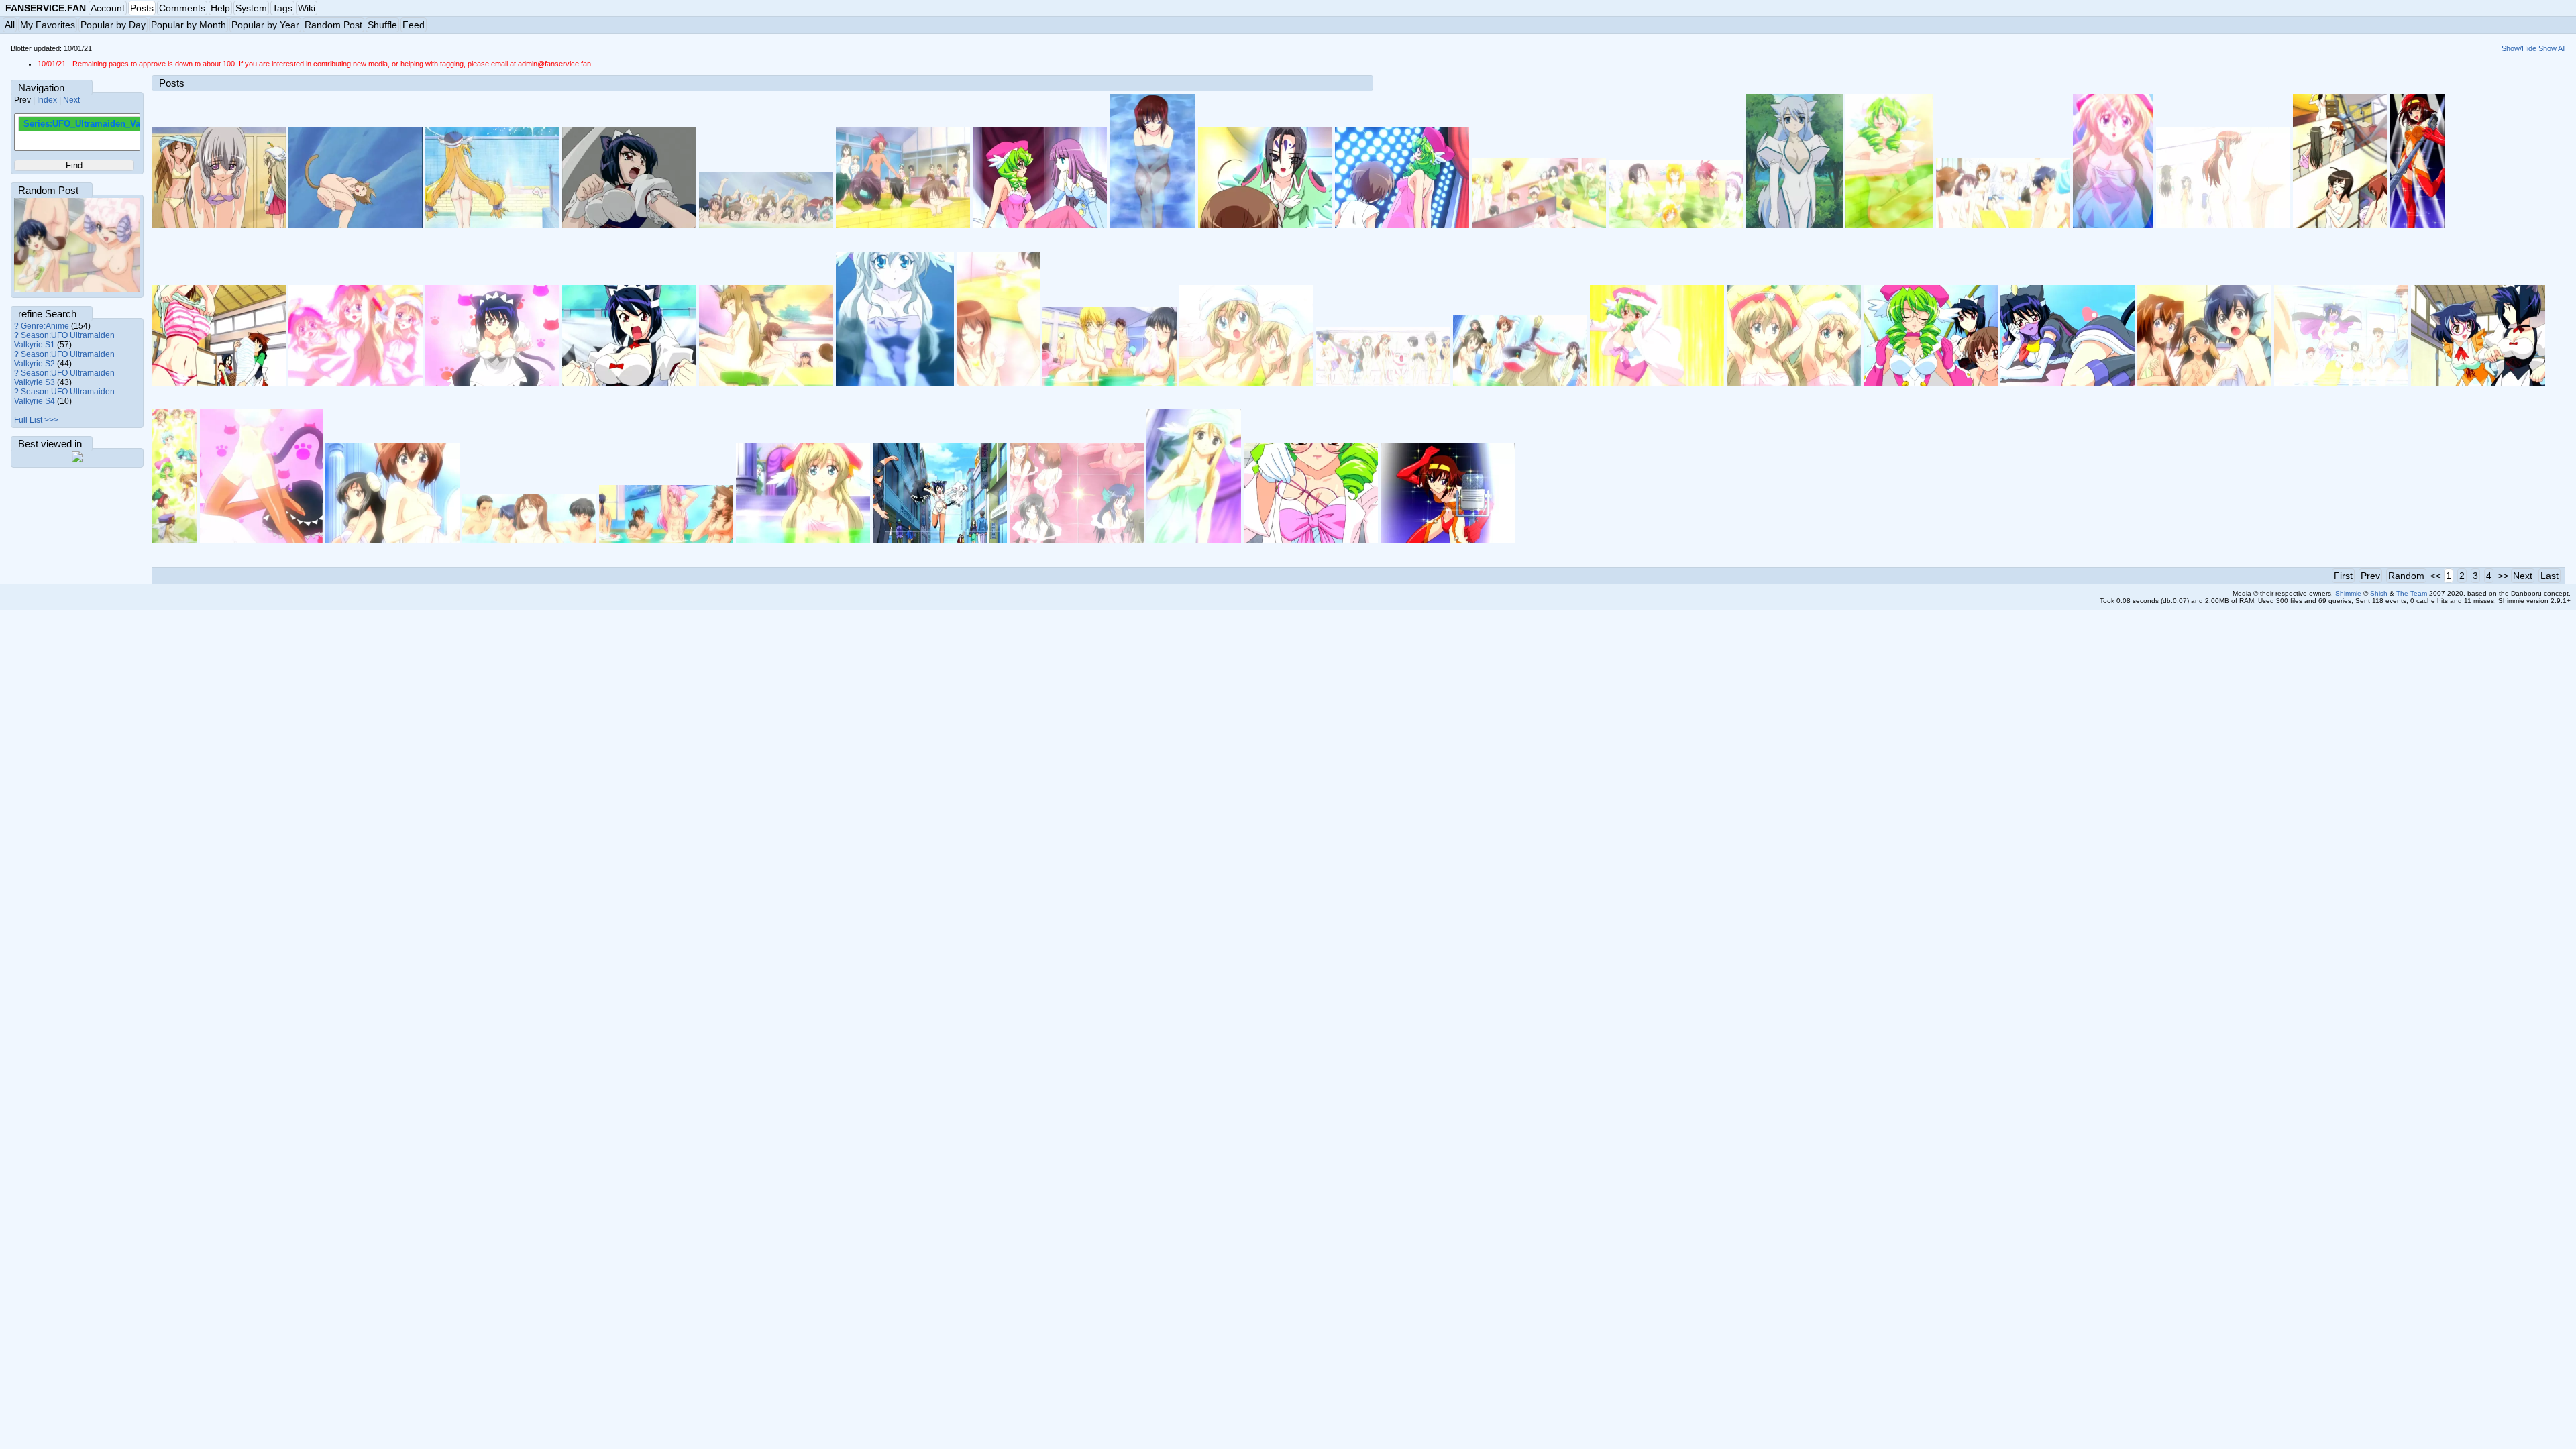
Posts (142, 8)
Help (220, 8)
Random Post (333, 25)
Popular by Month (189, 25)
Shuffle (382, 25)
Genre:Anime (45, 326)
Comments (182, 8)
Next (71, 100)
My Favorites (48, 25)
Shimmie (2348, 593)
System (251, 8)
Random (2406, 576)
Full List (28, 420)
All (10, 25)
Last (2550, 576)
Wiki (307, 8)
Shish (2379, 593)
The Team (2412, 593)
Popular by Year (265, 25)
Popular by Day (113, 25)
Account (108, 8)
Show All (2552, 48)
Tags (282, 8)
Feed (414, 25)
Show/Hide (2519, 48)
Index (47, 100)
